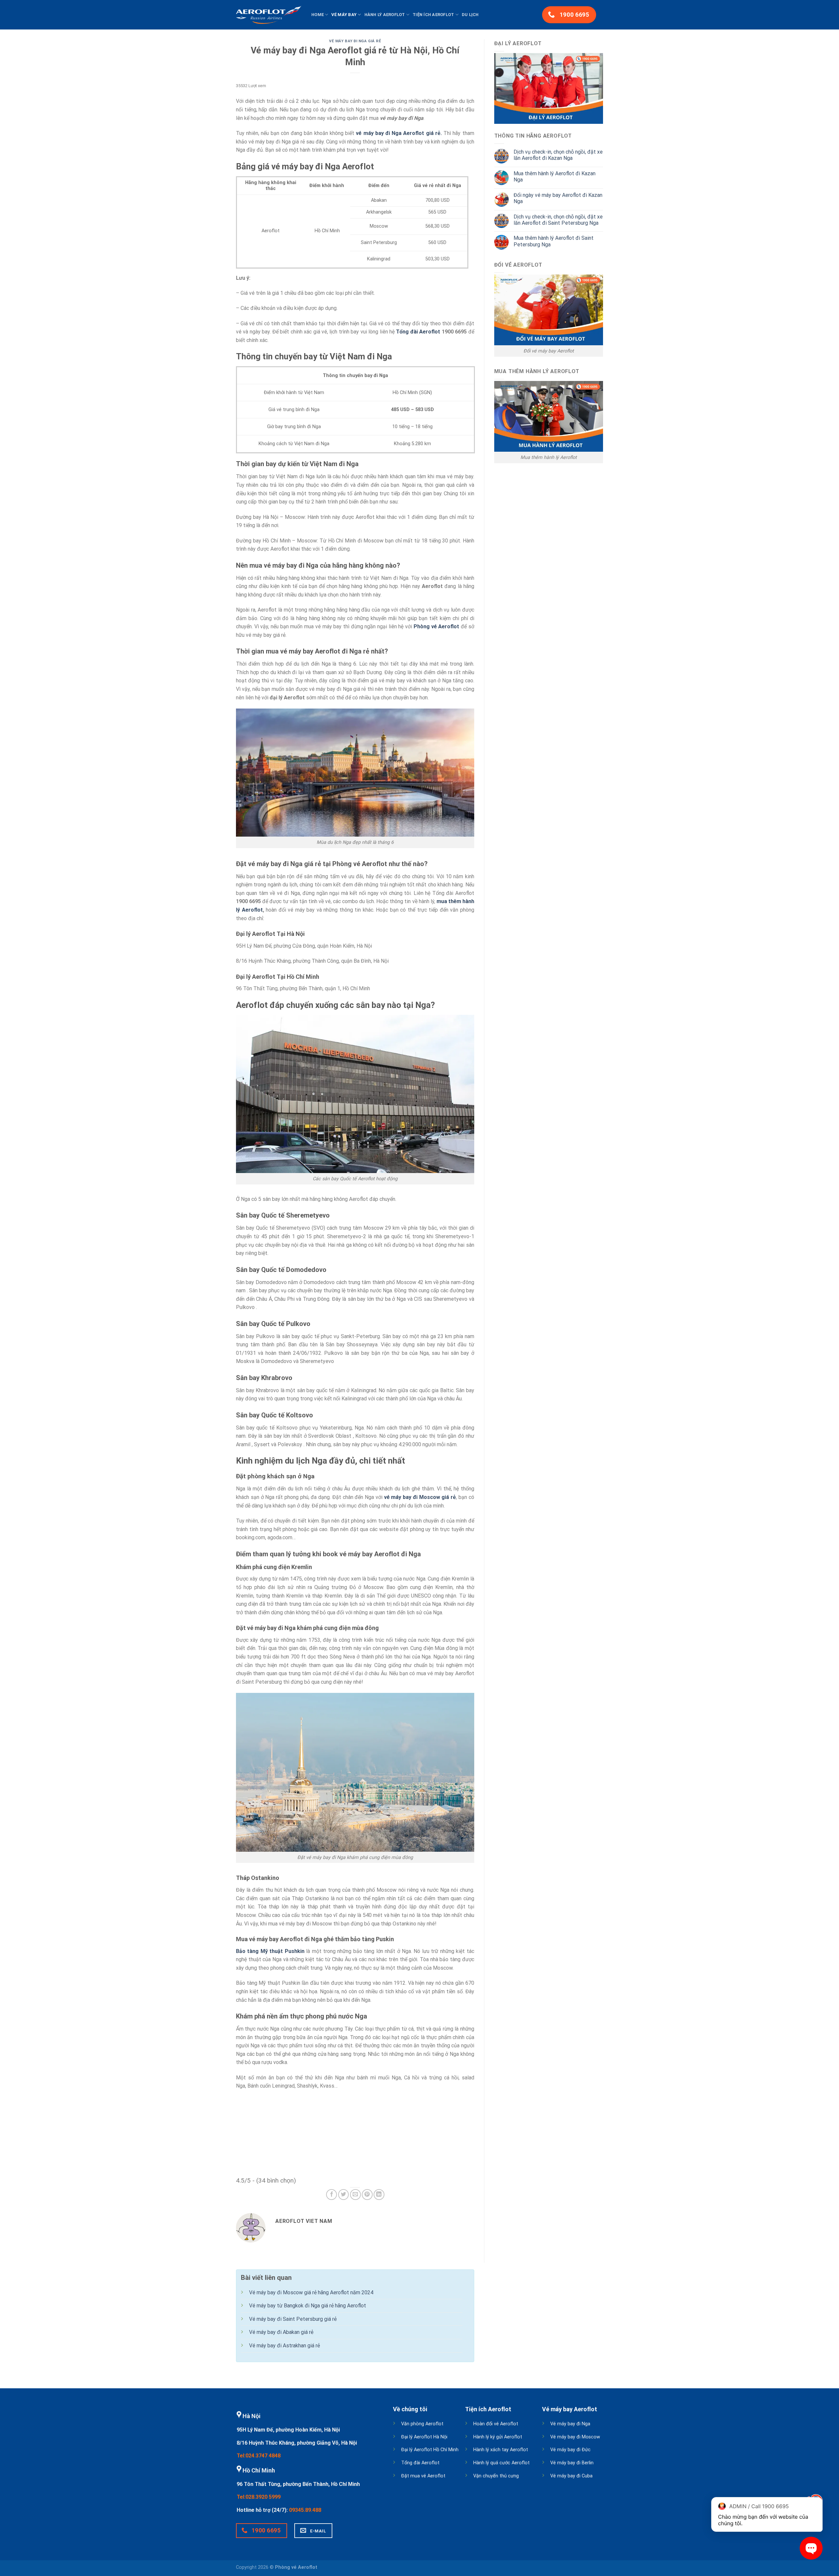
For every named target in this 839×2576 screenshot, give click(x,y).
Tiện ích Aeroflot (433, 15)
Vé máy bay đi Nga (570, 2424)
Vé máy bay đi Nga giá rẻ (355, 41)
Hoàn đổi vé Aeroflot (496, 2424)
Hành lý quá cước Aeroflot (501, 2463)
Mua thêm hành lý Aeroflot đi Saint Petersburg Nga (554, 241)
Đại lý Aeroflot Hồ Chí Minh (430, 2450)
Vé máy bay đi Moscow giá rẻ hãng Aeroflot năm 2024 (311, 2292)
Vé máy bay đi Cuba (571, 2476)
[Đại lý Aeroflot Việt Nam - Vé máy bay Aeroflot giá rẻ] (269, 15)
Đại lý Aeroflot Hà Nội (424, 2437)
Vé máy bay (344, 15)
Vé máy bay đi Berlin (572, 2463)
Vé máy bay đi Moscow (575, 2437)
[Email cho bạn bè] (355, 2195)
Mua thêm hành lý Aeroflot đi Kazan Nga (555, 177)
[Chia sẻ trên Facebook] (332, 2195)
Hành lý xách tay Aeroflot (501, 2450)
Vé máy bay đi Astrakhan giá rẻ (284, 2346)
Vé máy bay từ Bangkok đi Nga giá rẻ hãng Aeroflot (308, 2306)
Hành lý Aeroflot (385, 15)
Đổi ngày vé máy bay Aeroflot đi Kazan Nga (558, 198)
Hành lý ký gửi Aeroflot (498, 2437)
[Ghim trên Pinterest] (367, 2195)
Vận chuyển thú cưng (496, 2476)
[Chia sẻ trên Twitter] (344, 2195)
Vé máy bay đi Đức (570, 2450)
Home (318, 15)
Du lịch (470, 15)
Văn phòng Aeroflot (422, 2424)
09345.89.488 (305, 2510)
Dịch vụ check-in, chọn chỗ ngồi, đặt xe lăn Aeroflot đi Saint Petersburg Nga (558, 220)
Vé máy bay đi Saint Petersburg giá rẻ (293, 2319)
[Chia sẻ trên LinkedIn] (379, 2195)
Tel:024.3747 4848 (259, 2456)
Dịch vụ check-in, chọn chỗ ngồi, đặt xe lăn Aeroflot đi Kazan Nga (558, 155)
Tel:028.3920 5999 (259, 2497)
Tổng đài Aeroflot (420, 2463)
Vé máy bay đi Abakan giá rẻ (281, 2332)
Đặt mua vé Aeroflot (423, 2476)
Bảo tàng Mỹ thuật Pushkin (270, 1951)
